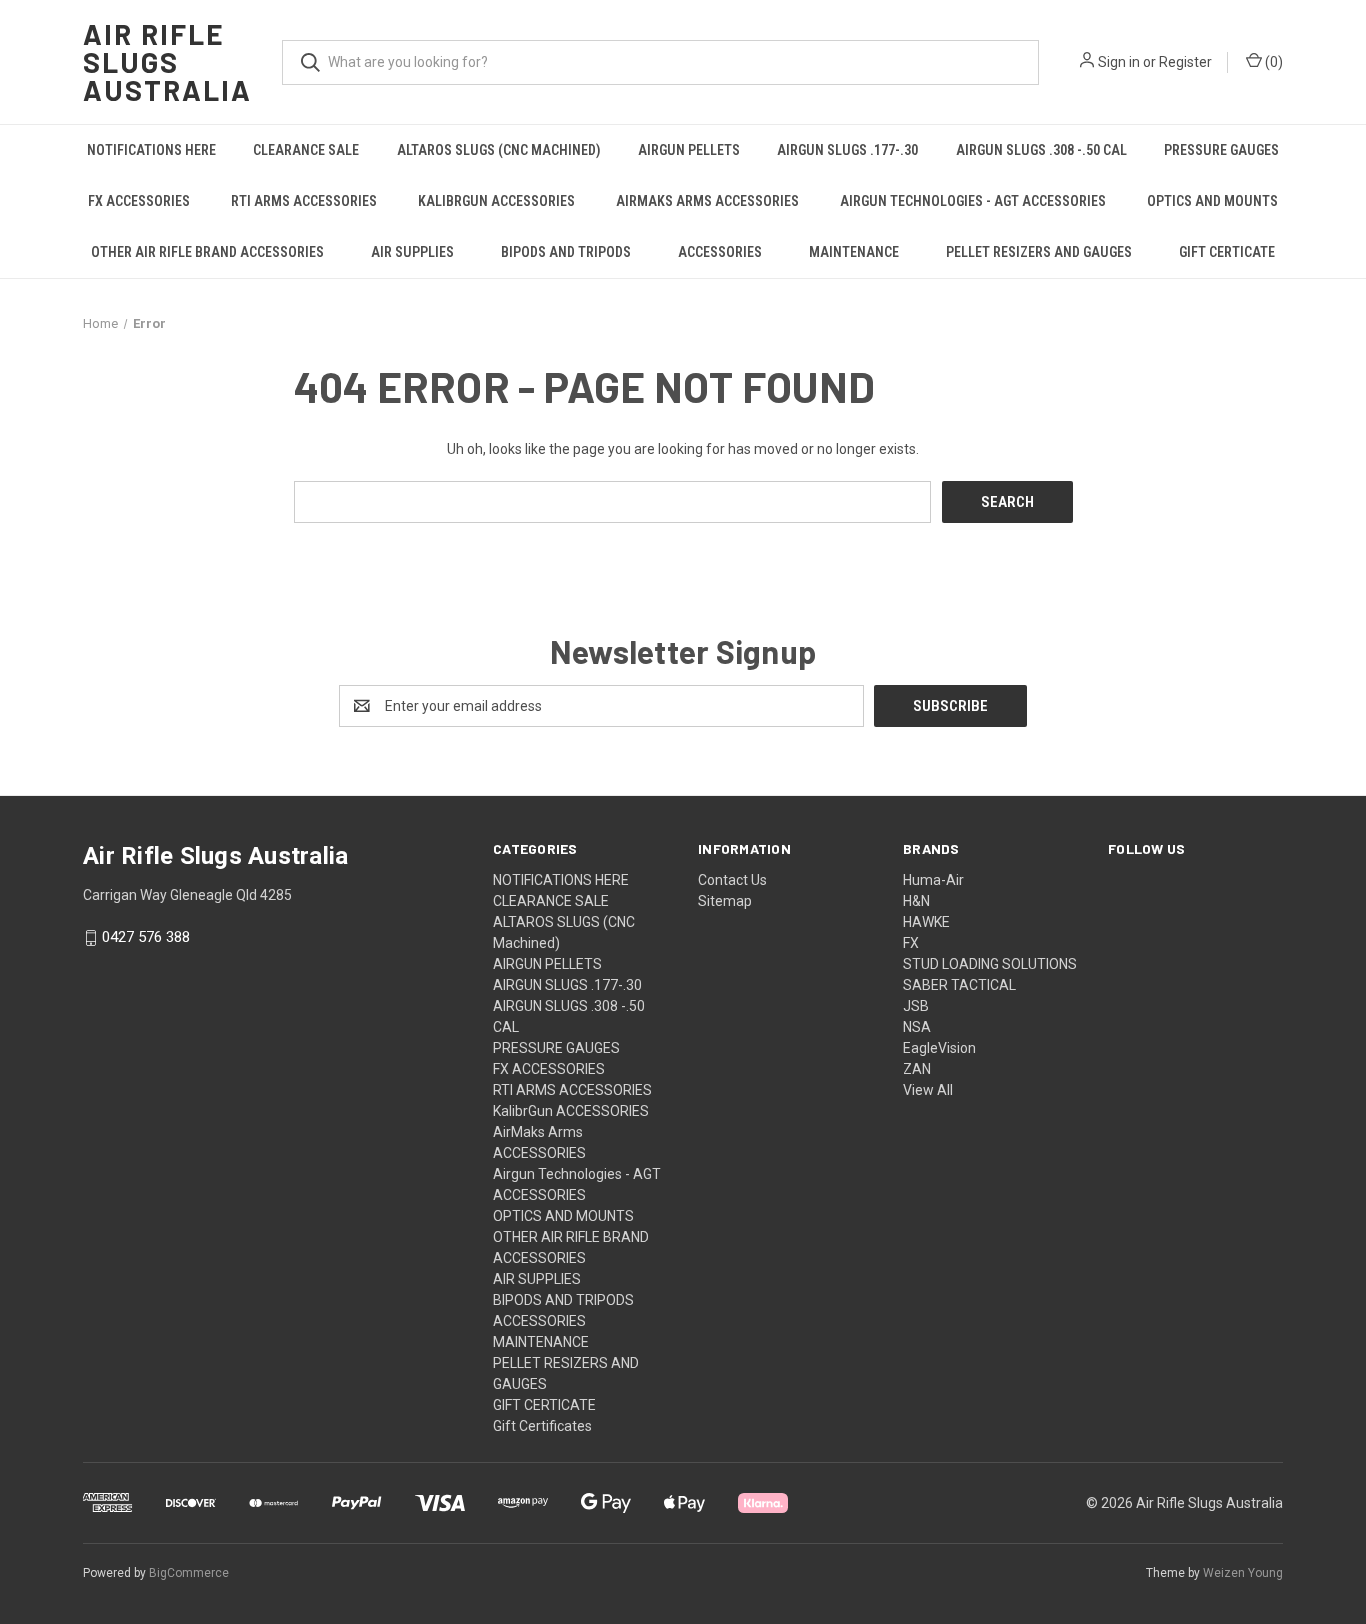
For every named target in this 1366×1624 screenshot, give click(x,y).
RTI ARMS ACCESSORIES (304, 201)
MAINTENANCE (854, 252)
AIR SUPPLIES (412, 252)
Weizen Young (1243, 1573)
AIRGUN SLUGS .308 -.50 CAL (1041, 150)
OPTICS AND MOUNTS (1212, 201)
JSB (916, 1006)
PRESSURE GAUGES (1221, 150)
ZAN (917, 1069)
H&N (916, 901)
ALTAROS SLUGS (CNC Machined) (499, 150)
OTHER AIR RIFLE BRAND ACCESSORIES (207, 252)
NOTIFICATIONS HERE (151, 150)
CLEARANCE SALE (306, 150)
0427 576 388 (146, 938)
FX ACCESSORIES (139, 201)
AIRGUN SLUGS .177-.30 (847, 150)
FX (911, 943)
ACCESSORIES (720, 252)
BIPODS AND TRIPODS (566, 252)
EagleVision (939, 1048)
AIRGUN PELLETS (689, 150)
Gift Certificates (542, 1426)
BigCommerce (189, 1573)
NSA (917, 1027)
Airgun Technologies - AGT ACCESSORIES (973, 201)
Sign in (1119, 62)
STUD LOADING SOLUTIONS (990, 964)
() (1272, 62)
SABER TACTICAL (959, 985)
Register (1185, 62)
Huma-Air (933, 880)
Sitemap (725, 901)
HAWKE (926, 922)
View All (928, 1090)
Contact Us (732, 880)
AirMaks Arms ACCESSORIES (707, 201)
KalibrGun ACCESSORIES (496, 201)
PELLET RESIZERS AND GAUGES (1039, 252)
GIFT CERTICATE (1227, 252)
